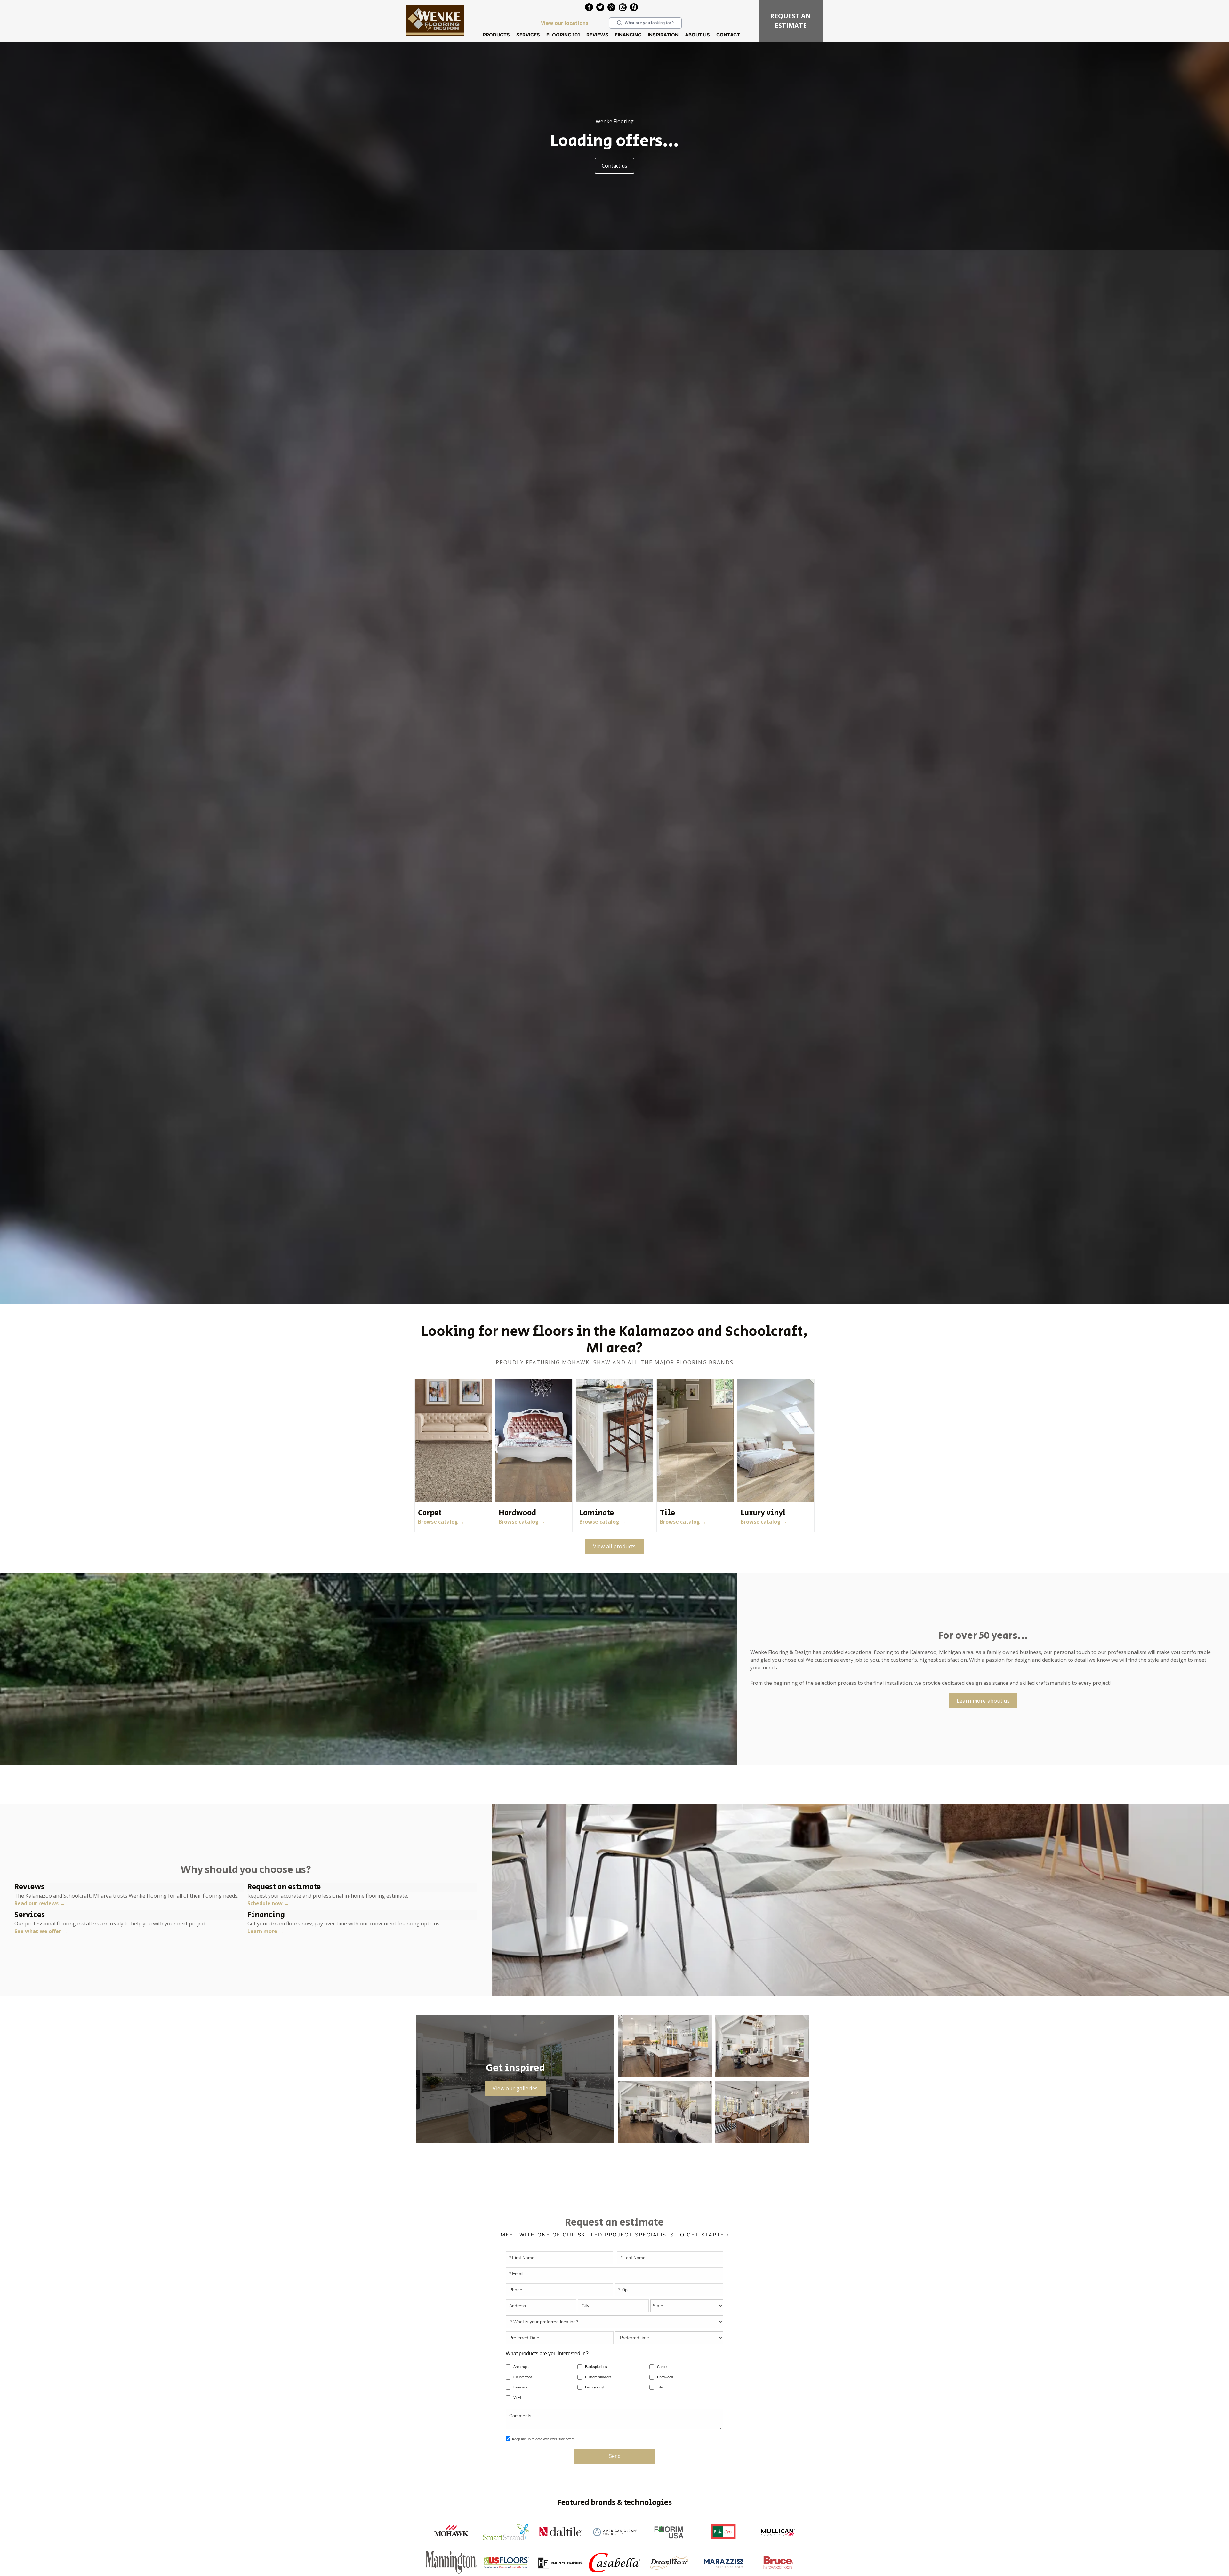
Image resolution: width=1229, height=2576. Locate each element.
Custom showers (598, 2377)
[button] (496, 35)
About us (697, 35)
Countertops (523, 2377)
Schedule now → (268, 1903)
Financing (628, 35)
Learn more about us (983, 1701)
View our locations (565, 23)
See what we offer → (41, 1931)
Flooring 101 (563, 35)
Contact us (614, 166)
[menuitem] (589, 8)
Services (528, 35)
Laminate (520, 2387)
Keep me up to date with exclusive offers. (544, 2439)
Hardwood (665, 2377)
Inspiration (663, 35)
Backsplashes (596, 2367)
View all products (614, 1546)
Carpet (662, 2367)
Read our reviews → (40, 1903)
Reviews (597, 35)
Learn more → (265, 1931)
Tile (660, 2387)
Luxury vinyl (594, 2387)
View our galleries (515, 2088)
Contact (728, 35)
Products (496, 35)
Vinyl (517, 2397)
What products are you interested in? (547, 2353)
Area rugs (521, 2367)
